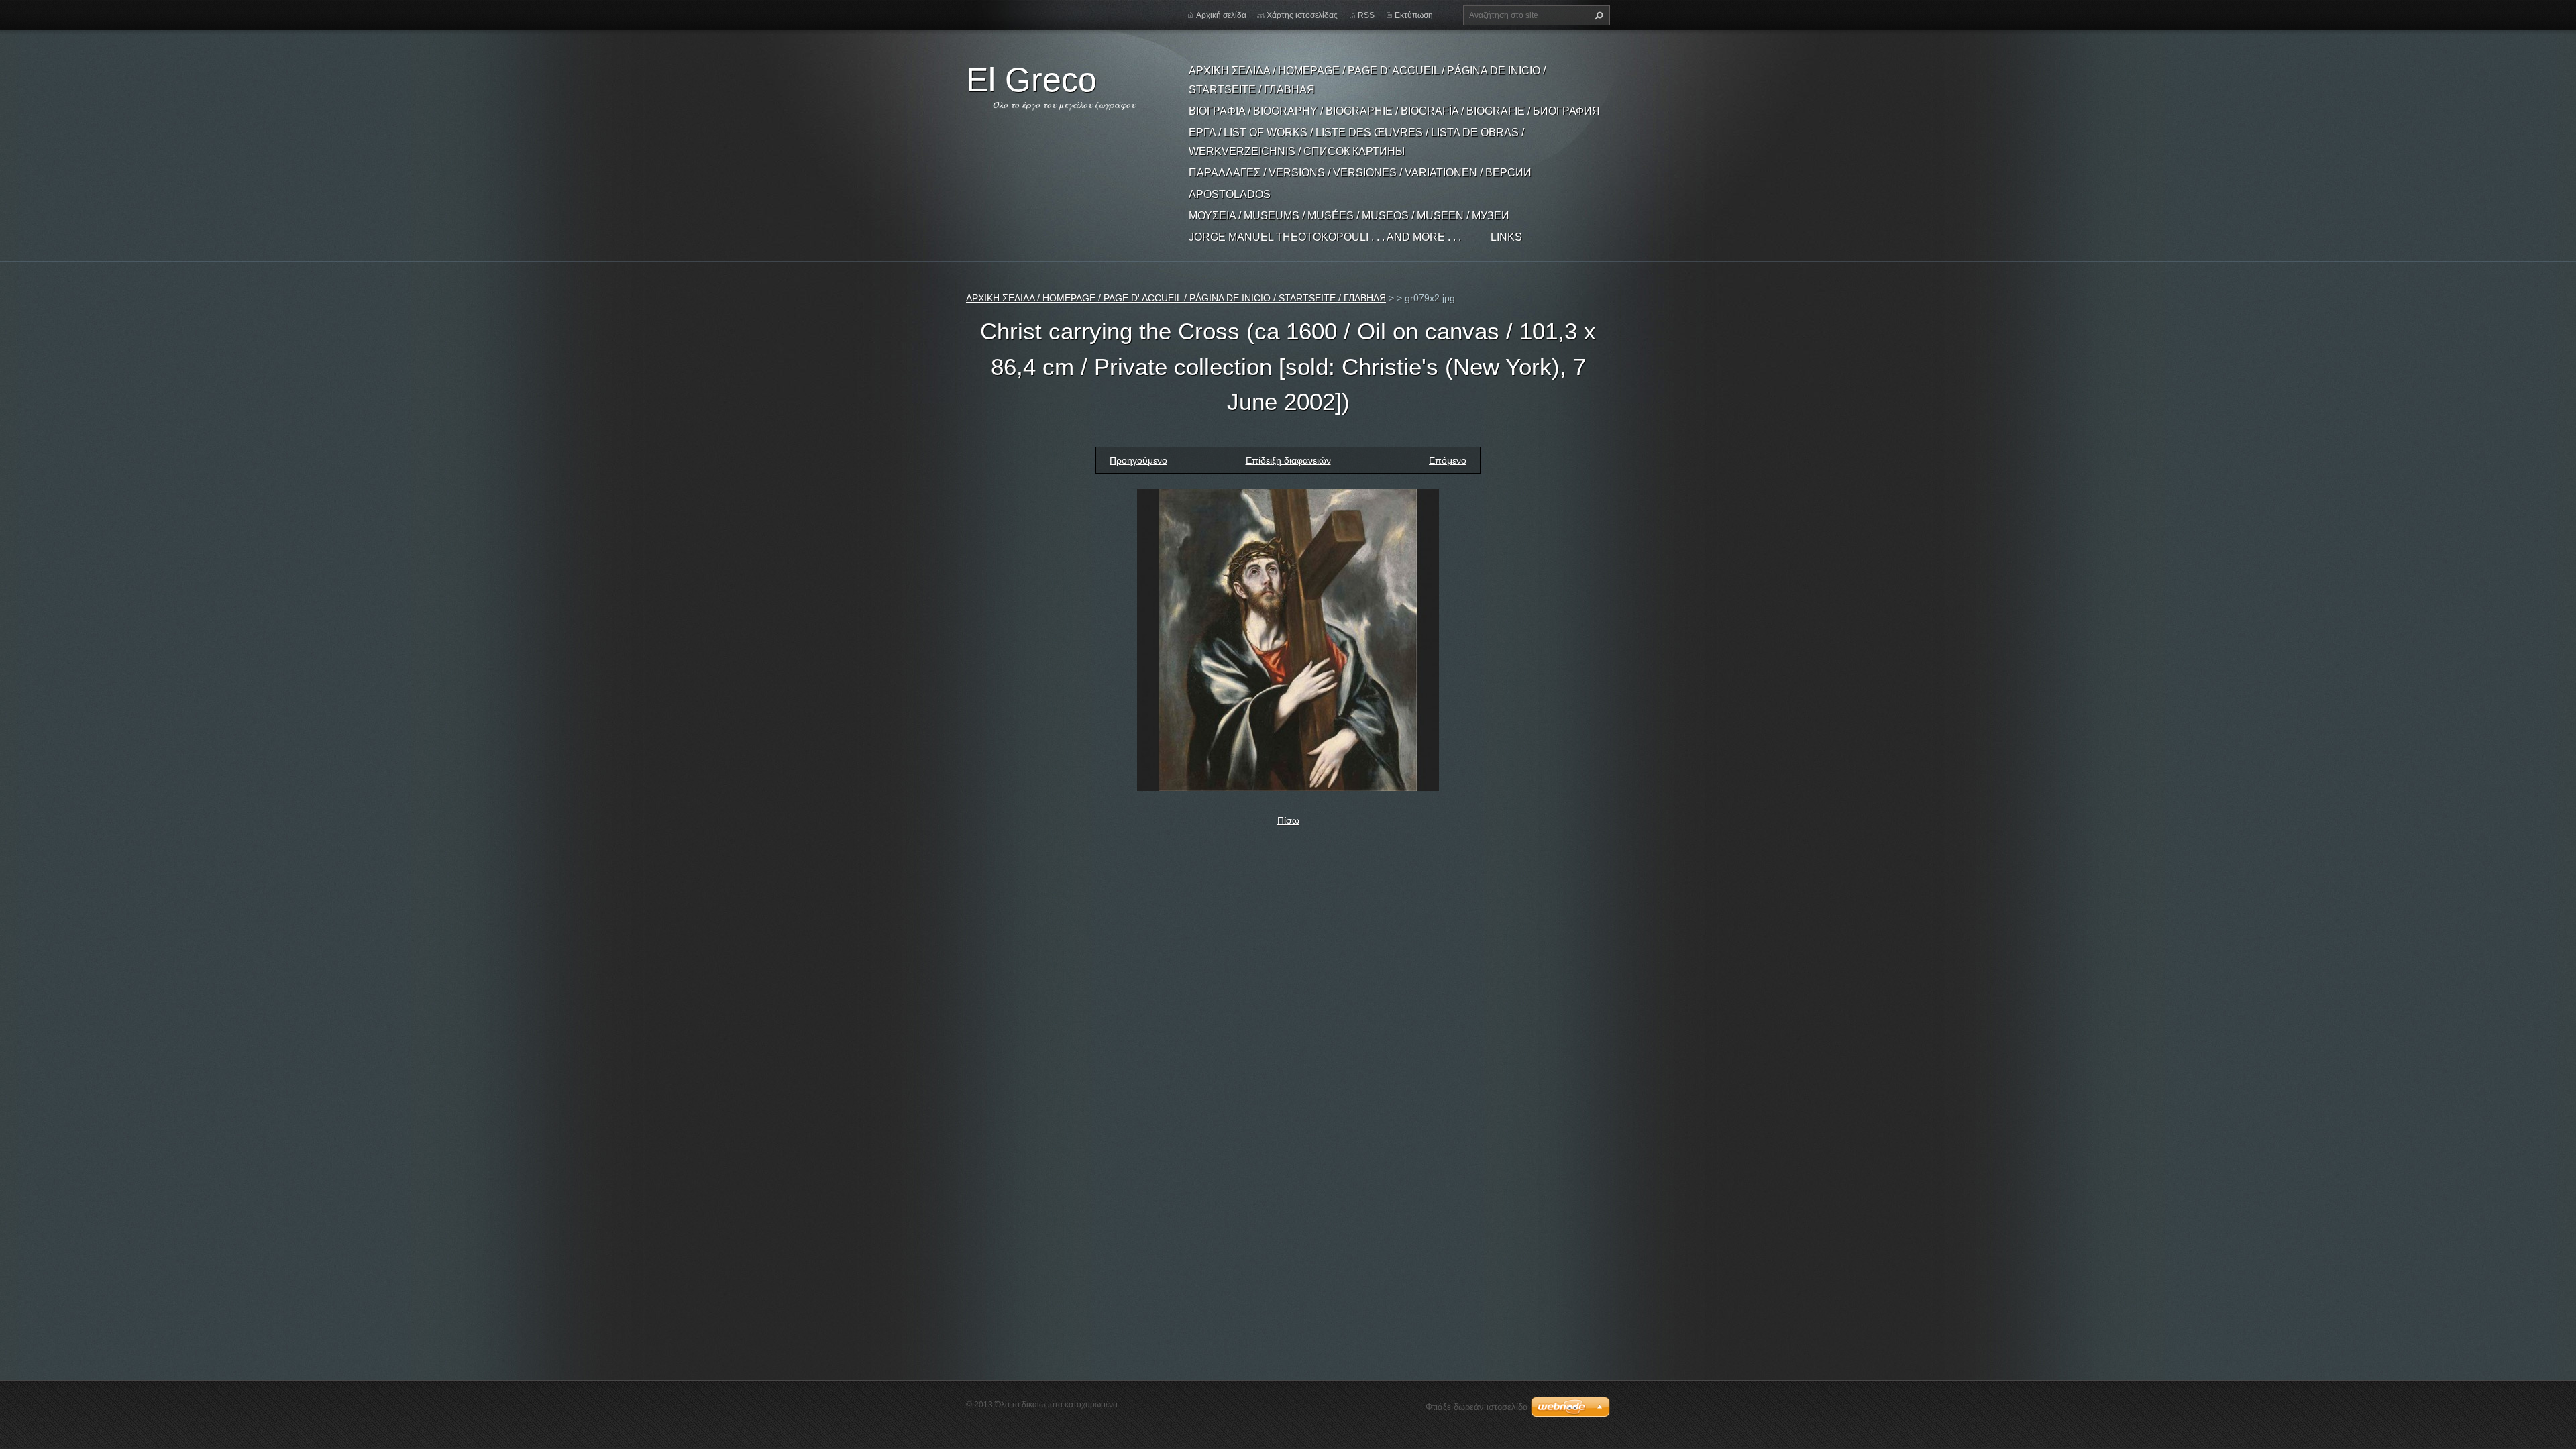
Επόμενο (1448, 460)
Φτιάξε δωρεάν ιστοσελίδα (1477, 1407)
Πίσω (1288, 820)
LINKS (1506, 237)
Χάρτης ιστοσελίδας (1302, 15)
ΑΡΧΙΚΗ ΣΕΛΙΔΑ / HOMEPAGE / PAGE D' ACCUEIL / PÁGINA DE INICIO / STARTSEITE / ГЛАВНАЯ (1367, 80)
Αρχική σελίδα (1221, 15)
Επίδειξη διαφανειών (1288, 460)
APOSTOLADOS (1230, 194)
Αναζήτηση (1597, 15)
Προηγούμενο (1138, 460)
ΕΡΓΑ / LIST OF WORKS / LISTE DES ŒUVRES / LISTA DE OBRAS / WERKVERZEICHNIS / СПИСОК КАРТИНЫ (1356, 142)
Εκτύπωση (1414, 15)
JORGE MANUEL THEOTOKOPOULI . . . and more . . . (1325, 237)
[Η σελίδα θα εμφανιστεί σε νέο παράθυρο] (1288, 639)
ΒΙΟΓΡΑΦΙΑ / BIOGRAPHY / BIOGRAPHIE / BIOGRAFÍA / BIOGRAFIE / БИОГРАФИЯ (1394, 111)
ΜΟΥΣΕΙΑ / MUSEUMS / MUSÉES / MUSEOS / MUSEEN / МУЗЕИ (1349, 216)
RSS (1366, 15)
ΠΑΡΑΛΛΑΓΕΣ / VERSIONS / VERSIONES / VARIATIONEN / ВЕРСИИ (1360, 173)
